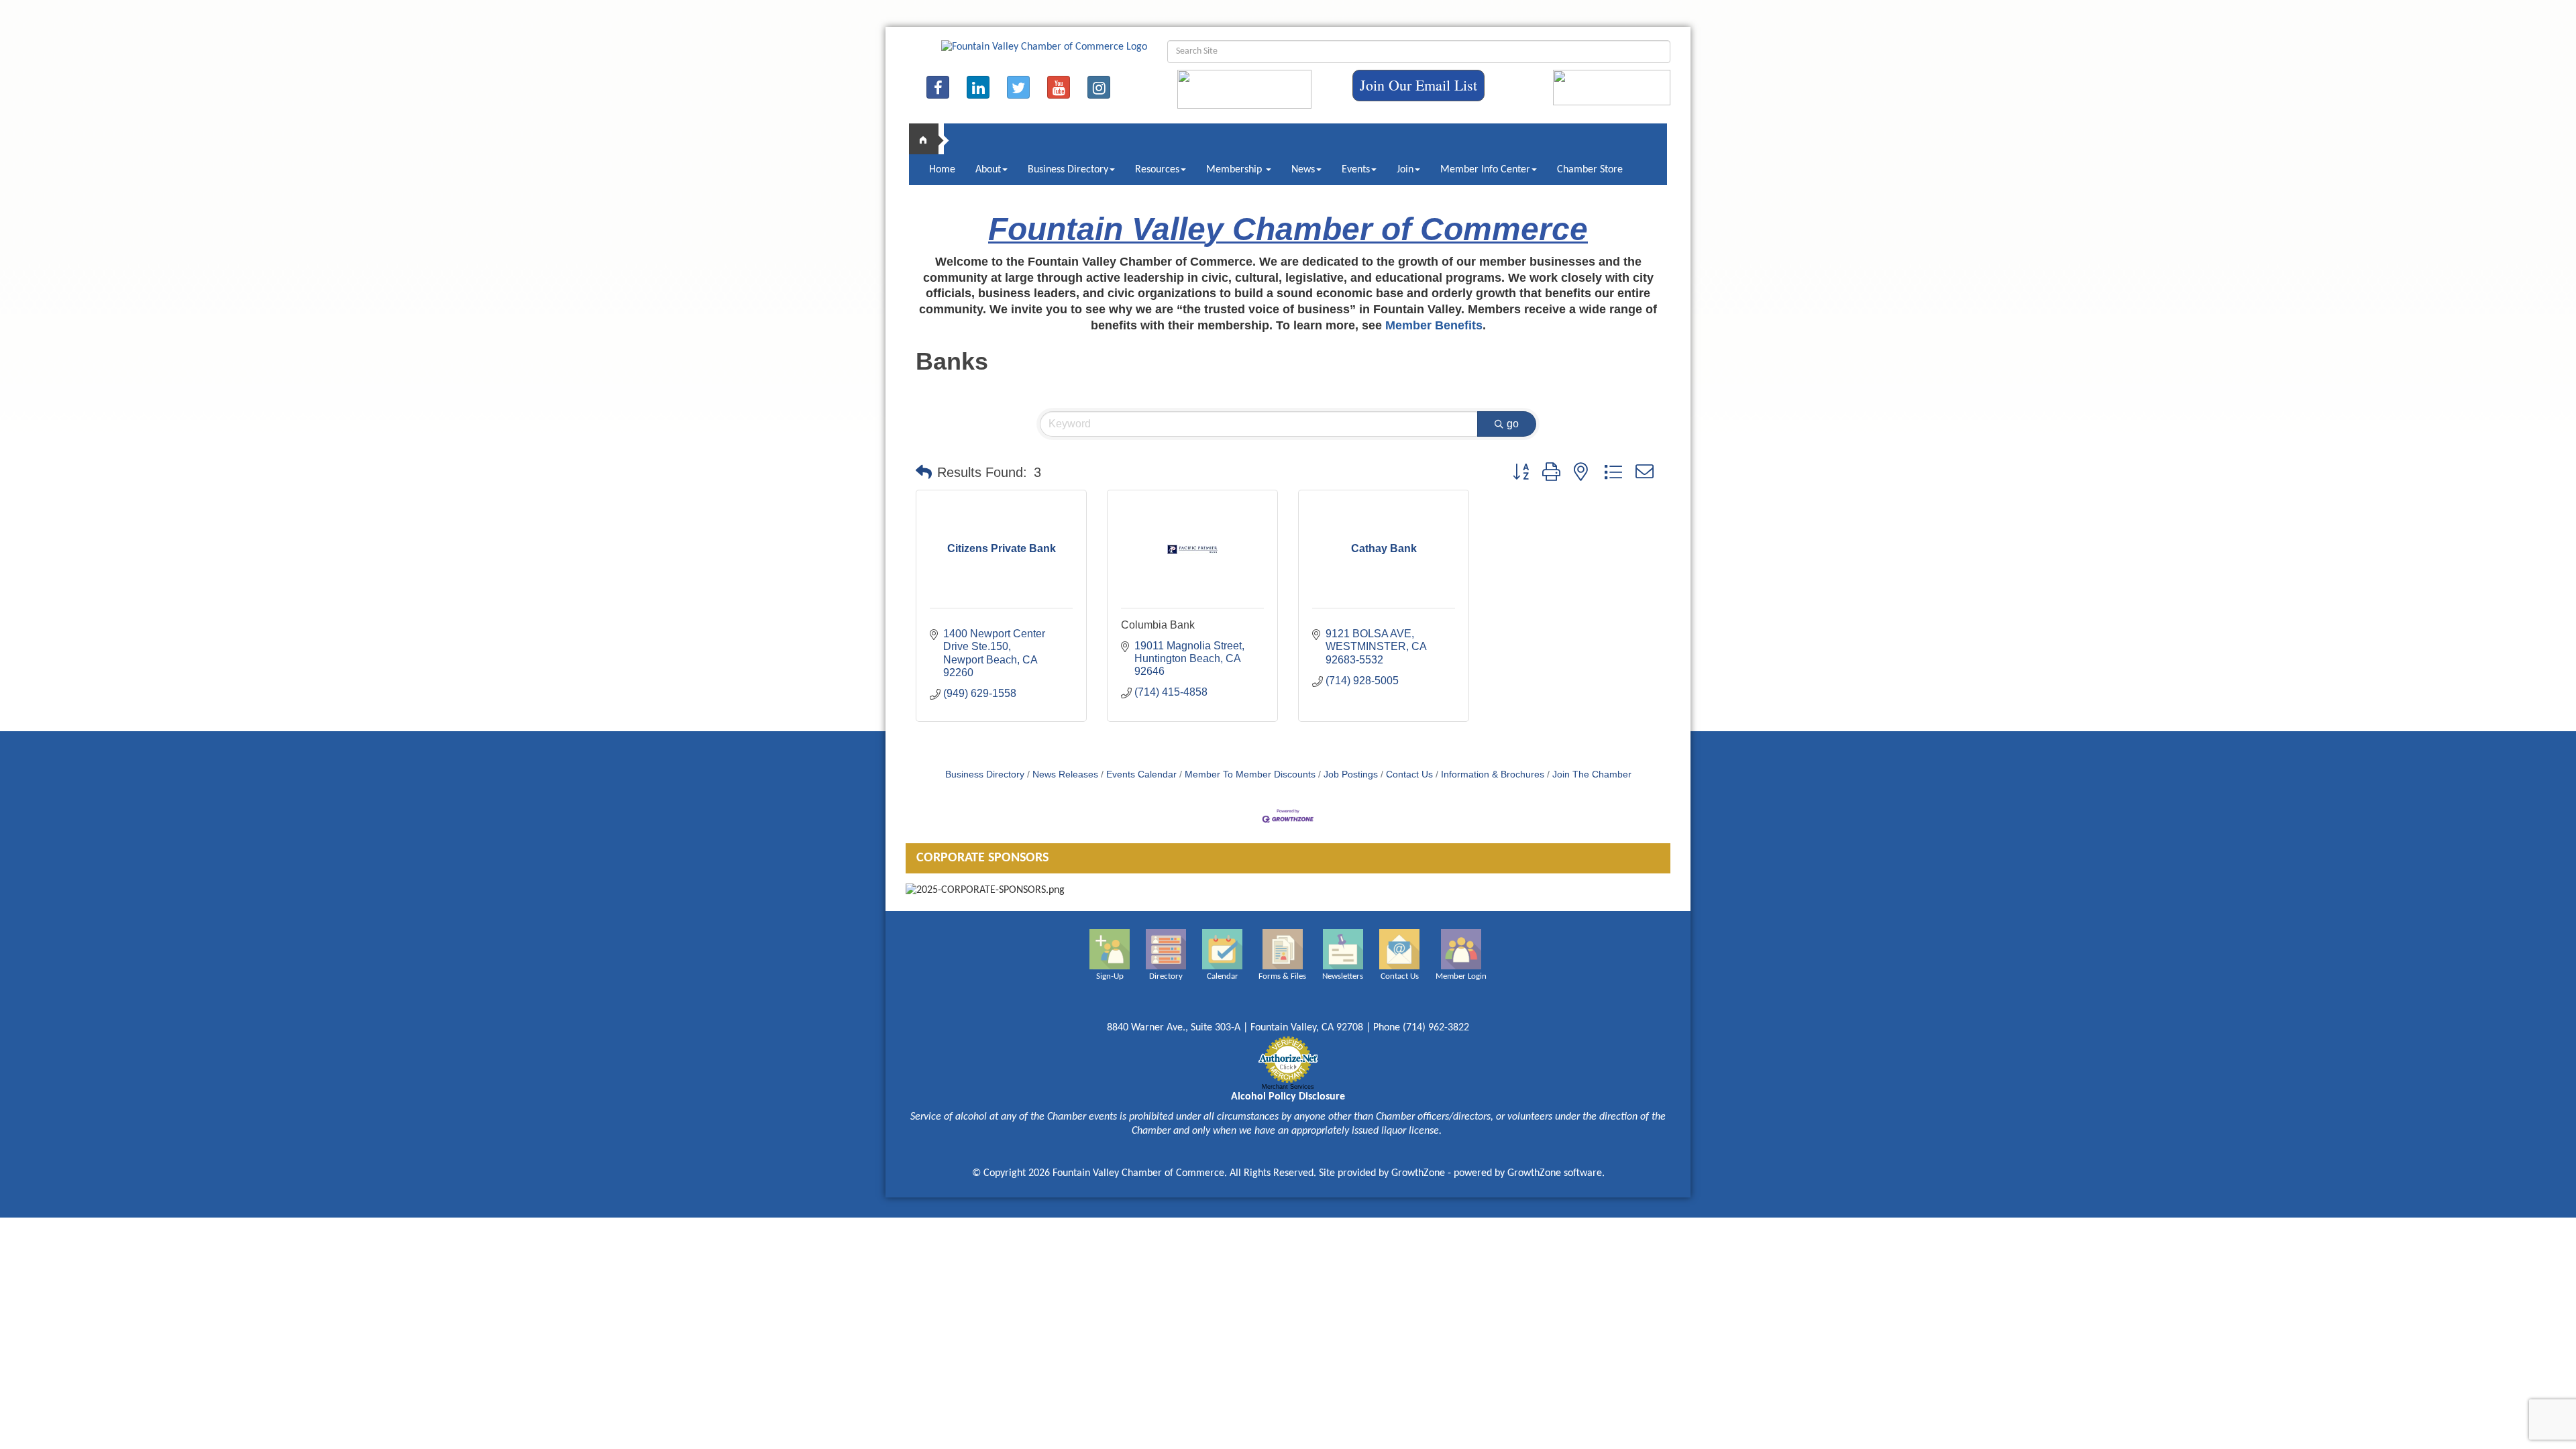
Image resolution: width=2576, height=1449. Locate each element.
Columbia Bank (1158, 625)
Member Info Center (1485, 170)
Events (1356, 170)
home (929, 139)
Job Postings (1351, 774)
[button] (924, 472)
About (988, 170)
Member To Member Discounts (1250, 774)
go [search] (1513, 424)
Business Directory (1068, 170)
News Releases (1065, 774)
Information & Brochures (1493, 774)
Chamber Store (1590, 170)
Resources (1157, 170)
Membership (1235, 170)
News (1303, 170)
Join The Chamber (1592, 774)
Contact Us (1409, 774)
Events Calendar (1141, 774)
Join (1405, 170)
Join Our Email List (1418, 85)
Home (942, 170)
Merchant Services (1288, 1087)
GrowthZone (1418, 1173)
